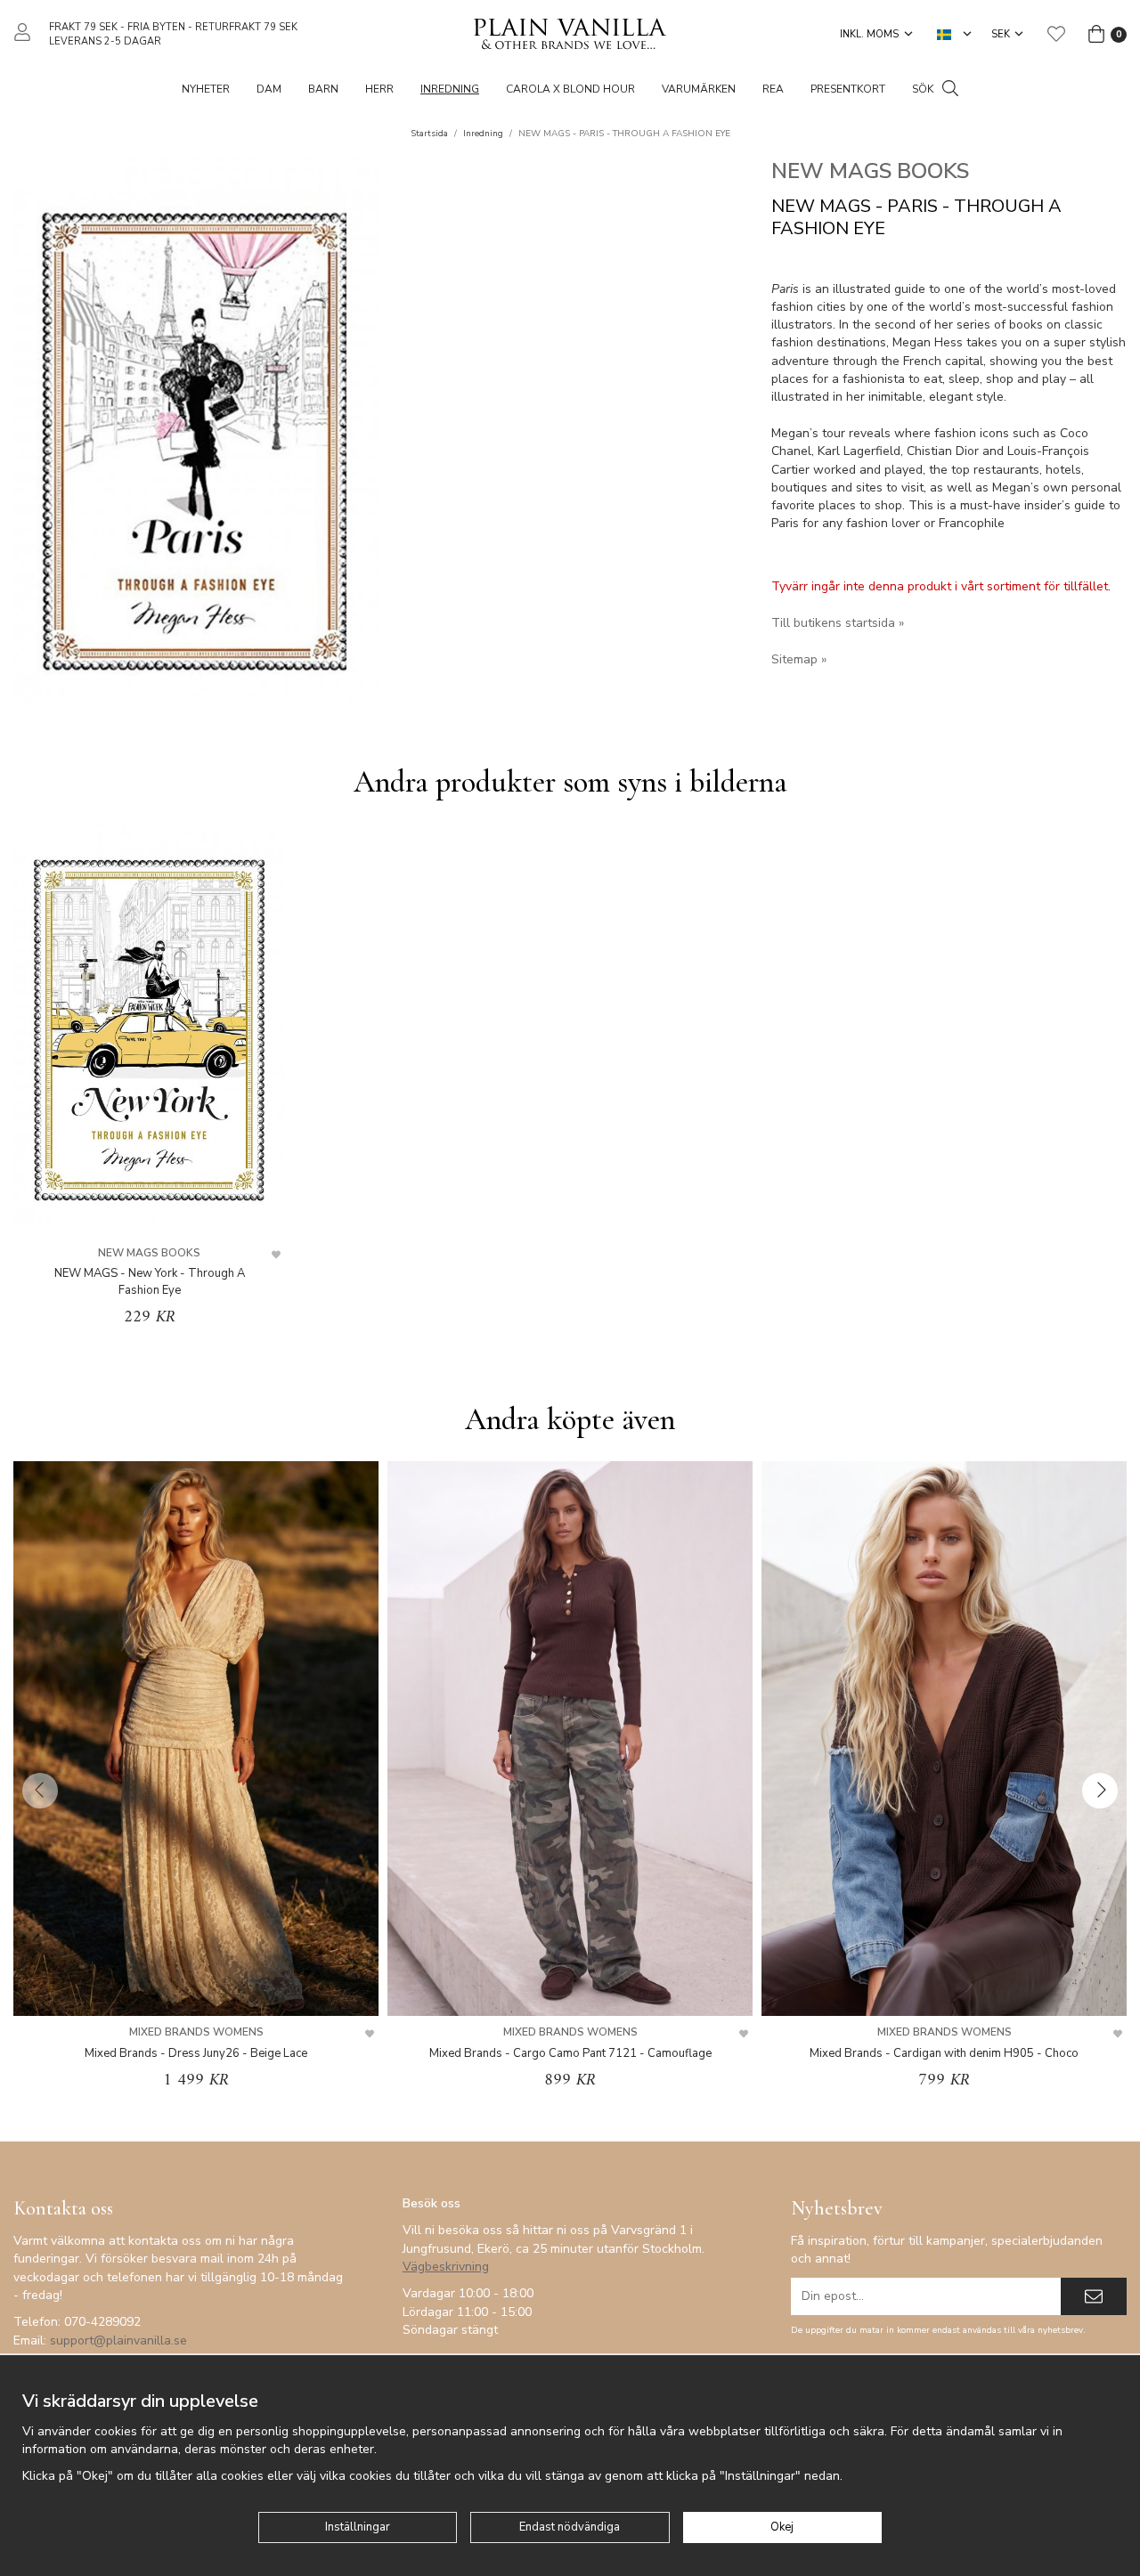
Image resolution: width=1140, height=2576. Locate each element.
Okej (782, 2527)
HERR (379, 89)
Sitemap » (799, 659)
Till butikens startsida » (838, 623)
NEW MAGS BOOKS (870, 171)
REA (773, 89)
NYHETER (206, 89)
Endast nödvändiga (570, 2527)
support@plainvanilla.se (118, 2340)
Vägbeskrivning (446, 2267)
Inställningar (358, 2527)
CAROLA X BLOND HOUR (570, 89)
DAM (269, 89)
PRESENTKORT (848, 89)
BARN (323, 89)
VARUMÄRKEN (699, 89)
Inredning (450, 89)
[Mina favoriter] (1056, 34)
